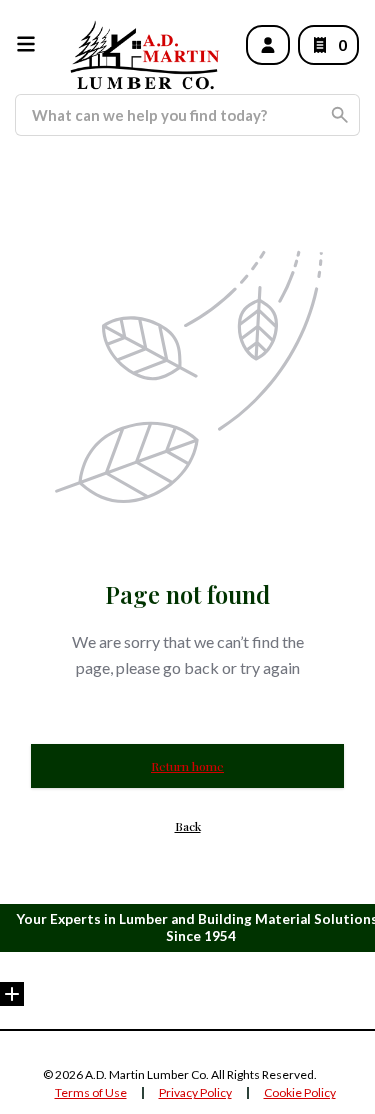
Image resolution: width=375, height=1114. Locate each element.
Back (188, 826)
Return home (187, 766)
